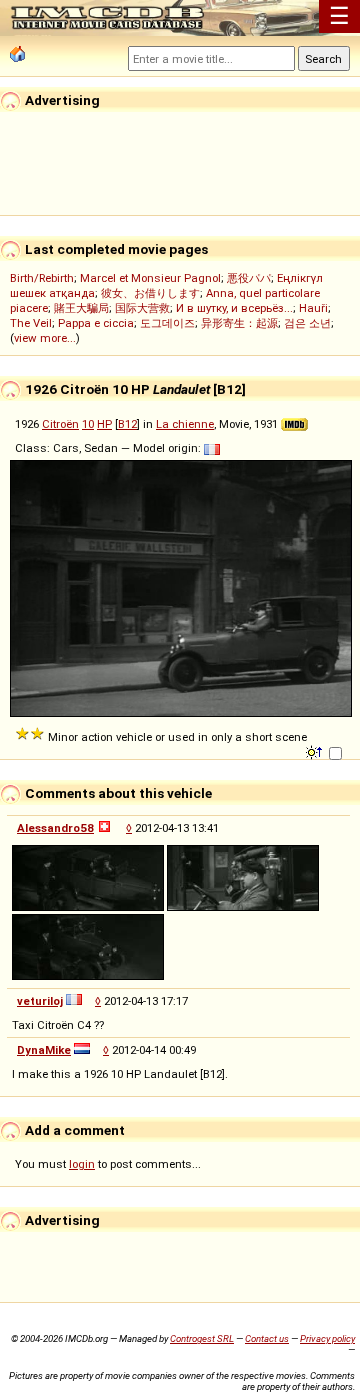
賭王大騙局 (81, 308)
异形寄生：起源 (239, 323)
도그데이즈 (167, 323)
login (82, 1164)
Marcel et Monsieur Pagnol (150, 278)
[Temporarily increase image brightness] (315, 751)
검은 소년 (307, 323)
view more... (45, 338)
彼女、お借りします (150, 293)
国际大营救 (142, 308)
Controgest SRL (202, 1338)
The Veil (31, 323)
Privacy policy (327, 1338)
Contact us (267, 1338)
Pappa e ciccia (96, 323)
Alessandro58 (55, 828)
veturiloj (40, 1001)
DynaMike (44, 1050)
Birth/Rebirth (42, 278)
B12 (127, 424)
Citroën (60, 424)
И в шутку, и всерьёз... (234, 308)
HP (104, 424)
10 (88, 424)
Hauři (313, 308)
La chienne (185, 424)
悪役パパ (249, 278)
